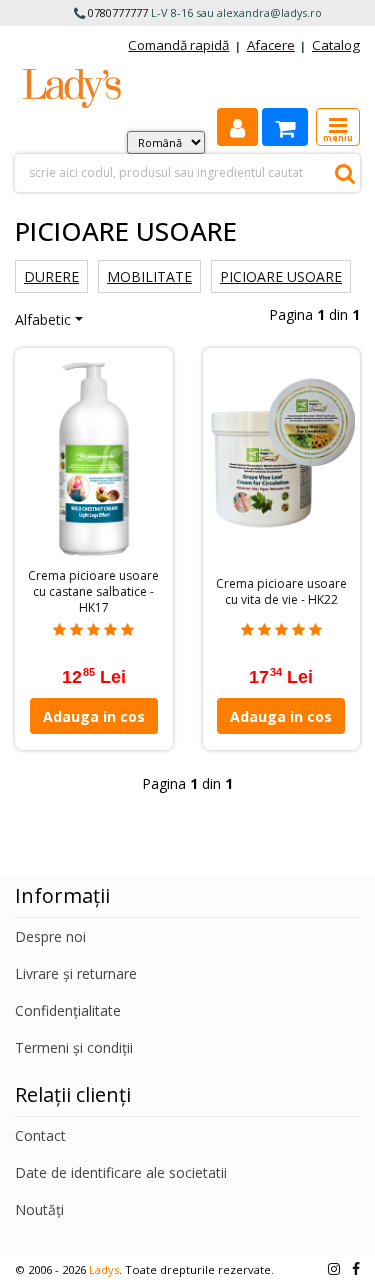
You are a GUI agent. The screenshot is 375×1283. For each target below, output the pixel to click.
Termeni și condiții (74, 1047)
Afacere (271, 45)
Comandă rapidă (178, 45)
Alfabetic (43, 319)
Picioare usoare (281, 276)
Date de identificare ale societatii (121, 1172)
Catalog (336, 45)
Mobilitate (149, 276)
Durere (51, 276)
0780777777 (118, 12)
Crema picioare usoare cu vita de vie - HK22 (281, 592)
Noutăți (39, 1209)
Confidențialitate (68, 1010)
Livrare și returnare (76, 973)
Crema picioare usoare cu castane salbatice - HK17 (93, 592)
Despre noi (50, 936)
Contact (40, 1135)
